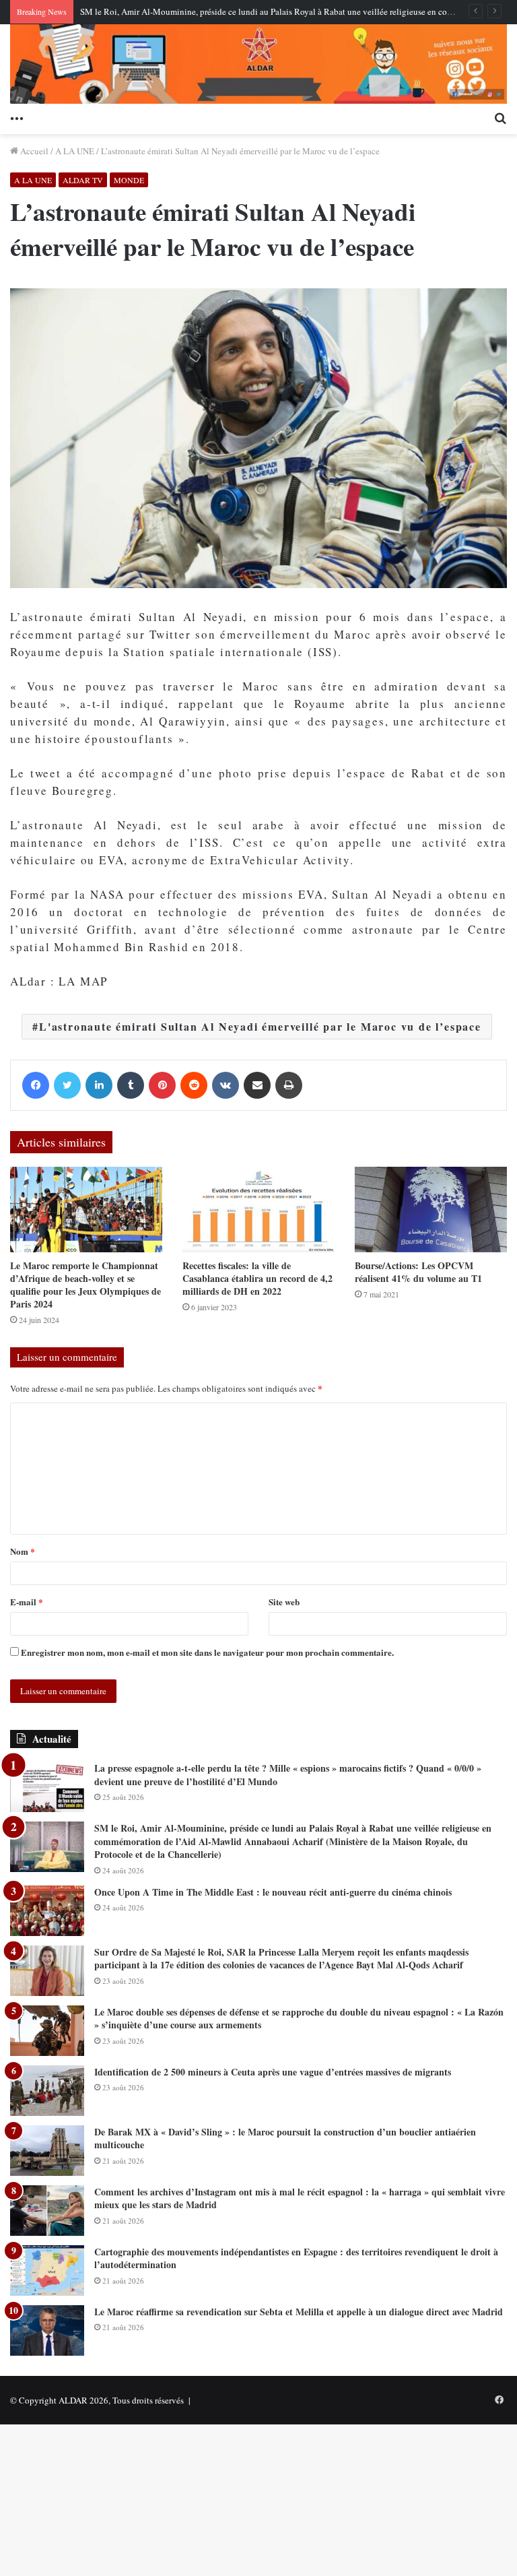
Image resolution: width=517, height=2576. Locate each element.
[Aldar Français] (258, 64)
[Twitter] (67, 1085)
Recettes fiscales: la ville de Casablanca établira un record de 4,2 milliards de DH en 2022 (257, 1278)
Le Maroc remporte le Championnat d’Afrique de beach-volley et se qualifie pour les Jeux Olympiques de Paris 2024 (85, 1285)
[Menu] (17, 117)
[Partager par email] (257, 1085)
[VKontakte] (226, 1085)
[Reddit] (194, 1085)
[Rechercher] (500, 117)
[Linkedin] (99, 1085)
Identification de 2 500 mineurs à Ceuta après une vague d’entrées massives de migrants (273, 2072)
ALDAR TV (83, 180)
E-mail (27, 1602)
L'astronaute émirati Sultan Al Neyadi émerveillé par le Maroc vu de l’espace (260, 1026)
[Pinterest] (162, 1085)
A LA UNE (75, 151)
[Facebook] (36, 1085)
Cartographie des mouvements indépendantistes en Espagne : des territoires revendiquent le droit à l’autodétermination (296, 2258)
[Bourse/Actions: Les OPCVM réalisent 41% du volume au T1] (431, 1210)
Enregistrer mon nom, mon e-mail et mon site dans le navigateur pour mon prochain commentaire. (207, 1652)
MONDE (129, 180)
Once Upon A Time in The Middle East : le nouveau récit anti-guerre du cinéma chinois (273, 1892)
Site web (284, 1602)
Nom (23, 1551)
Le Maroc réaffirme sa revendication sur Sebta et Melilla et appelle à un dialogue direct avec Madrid (299, 2312)
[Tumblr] (131, 1085)
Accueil (33, 151)
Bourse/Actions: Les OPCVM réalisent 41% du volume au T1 (418, 1272)
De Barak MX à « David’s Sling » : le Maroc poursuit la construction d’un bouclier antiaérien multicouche (285, 2138)
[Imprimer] (289, 1085)
